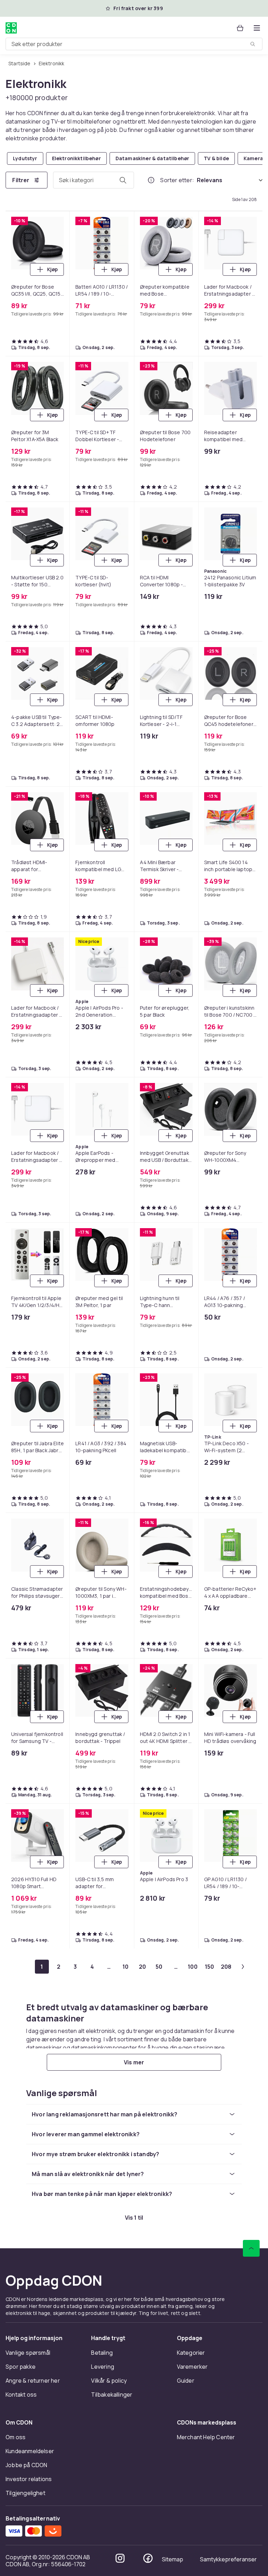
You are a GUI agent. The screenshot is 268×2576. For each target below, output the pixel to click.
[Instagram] (120, 2558)
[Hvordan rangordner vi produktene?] (151, 180)
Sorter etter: (177, 180)
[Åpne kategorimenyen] (257, 28)
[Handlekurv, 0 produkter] (240, 28)
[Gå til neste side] (243, 1967)
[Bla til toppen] (251, 2248)
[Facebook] (148, 2558)
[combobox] (134, 44)
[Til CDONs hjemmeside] (11, 28)
